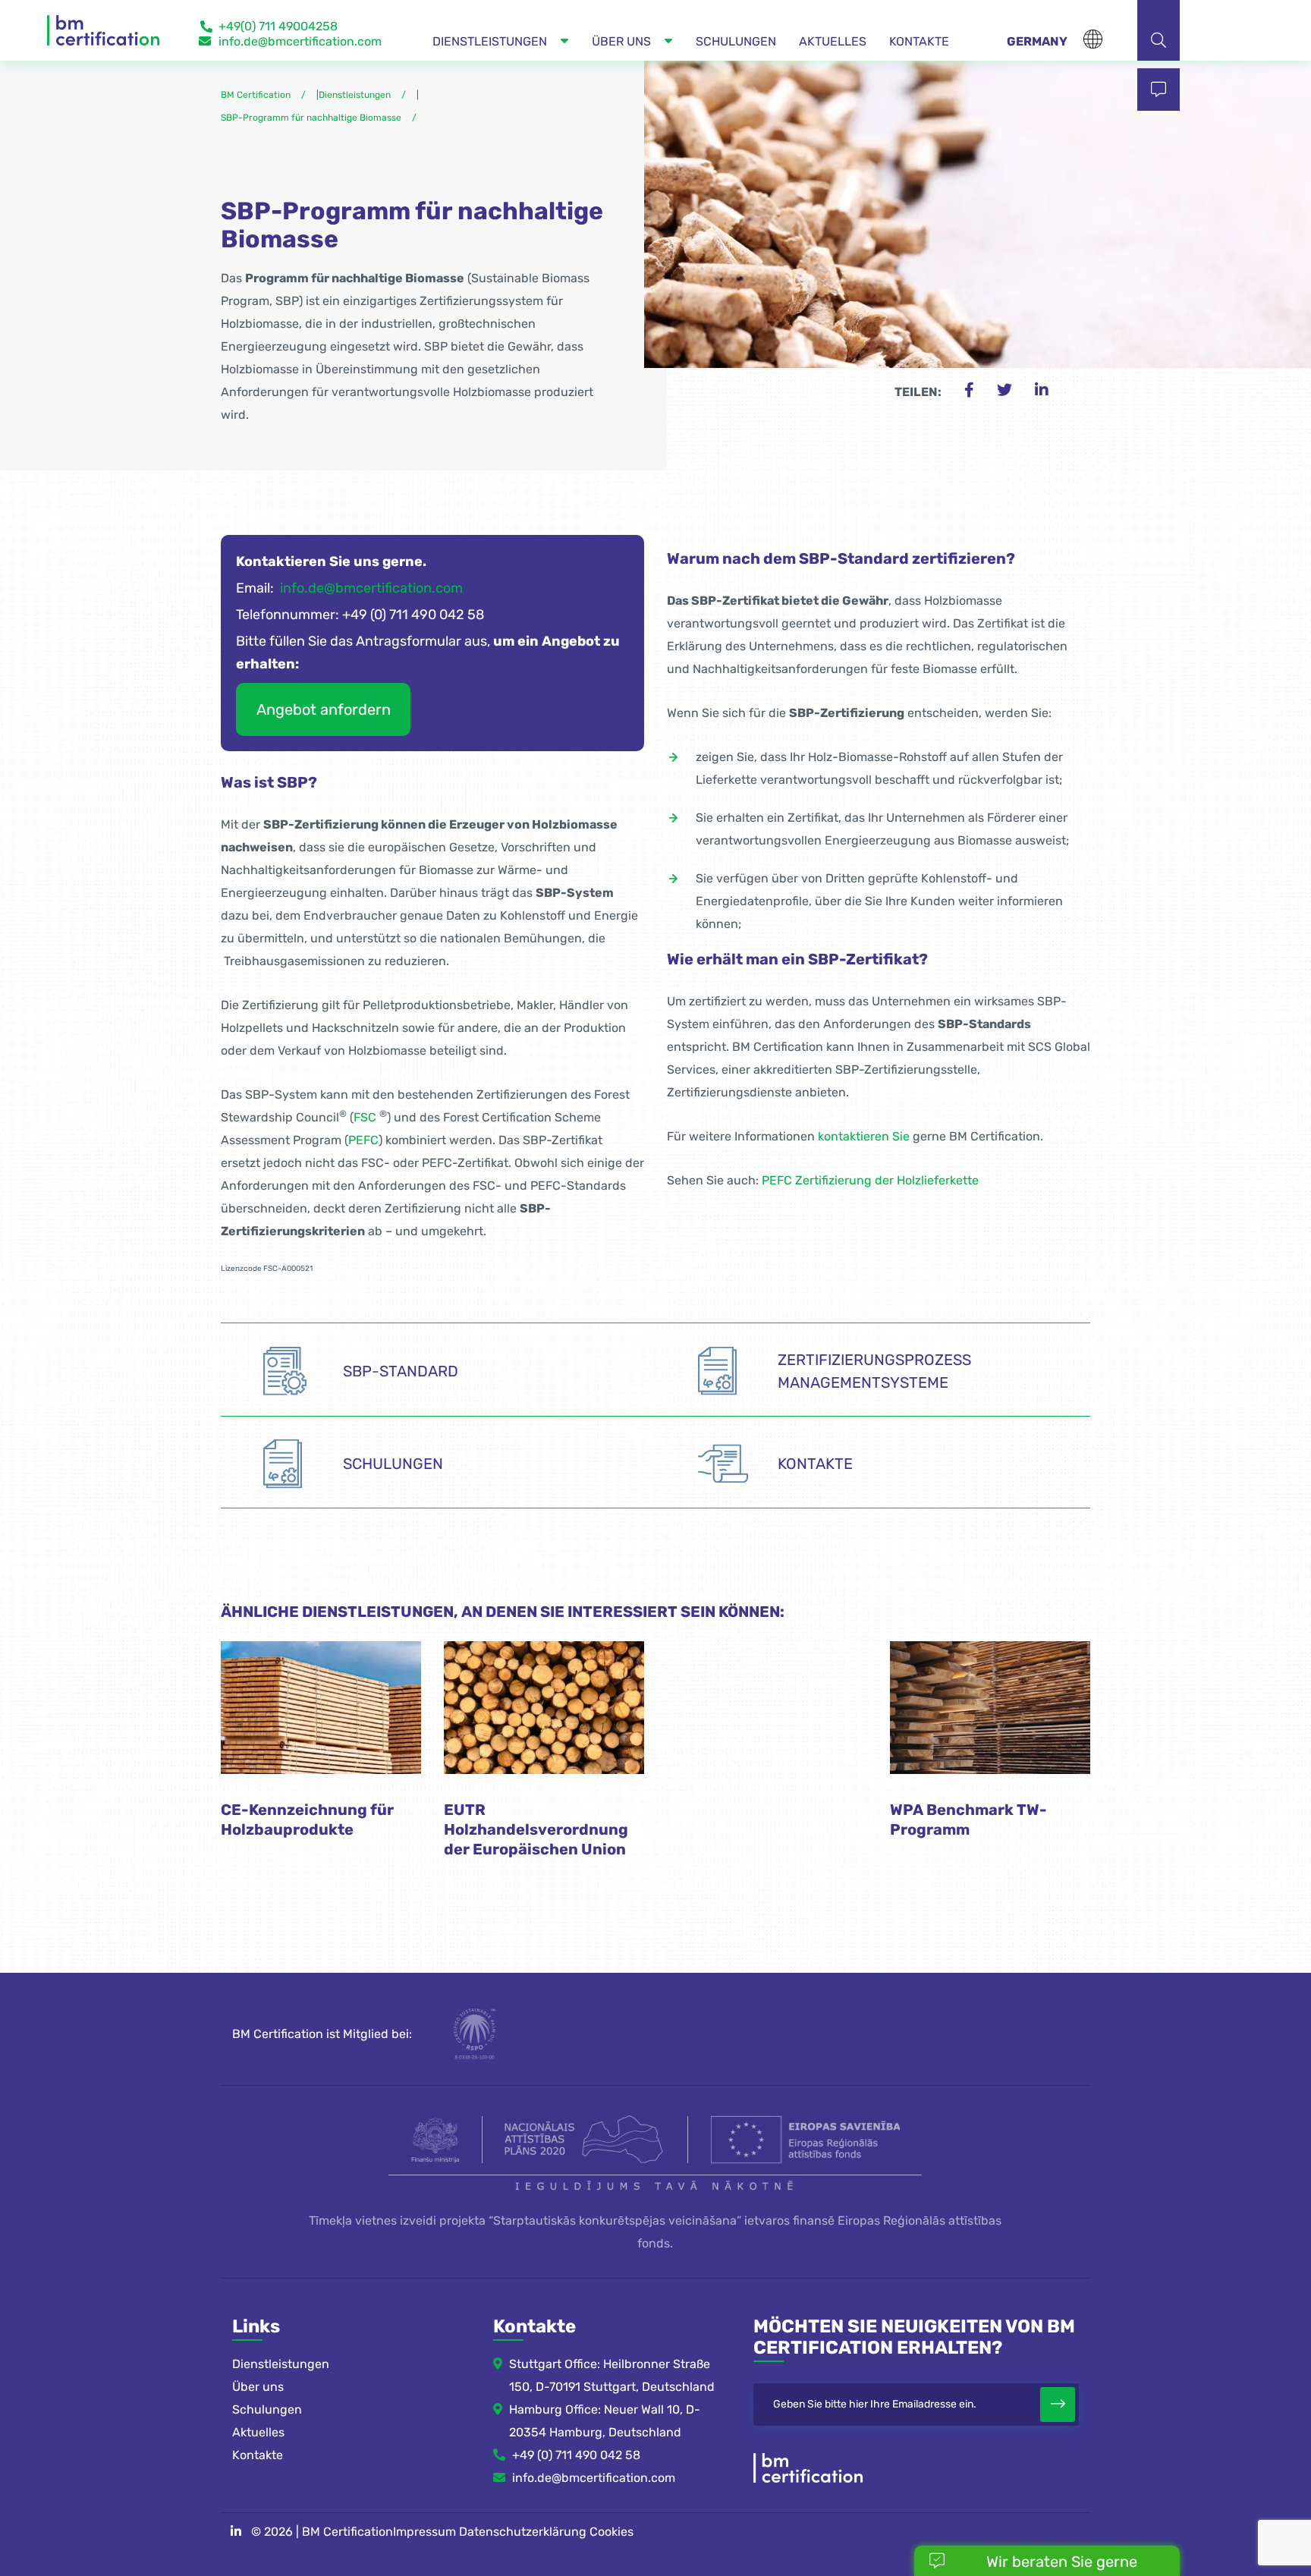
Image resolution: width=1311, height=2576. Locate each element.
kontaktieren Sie (864, 1136)
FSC (365, 1117)
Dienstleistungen (281, 2364)
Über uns (258, 2387)
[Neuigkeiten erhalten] (1058, 2405)
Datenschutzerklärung (523, 2532)
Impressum (424, 2532)
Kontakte (258, 2455)
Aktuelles (258, 2432)
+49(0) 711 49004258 (278, 26)
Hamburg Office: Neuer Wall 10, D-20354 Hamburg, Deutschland (605, 2421)
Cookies (611, 2532)
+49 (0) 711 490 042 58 (576, 2455)
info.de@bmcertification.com (300, 41)
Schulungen (267, 2409)
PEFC (363, 1140)
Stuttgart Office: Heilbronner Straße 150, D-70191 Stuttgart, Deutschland (612, 2375)
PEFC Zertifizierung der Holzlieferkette (870, 1180)
